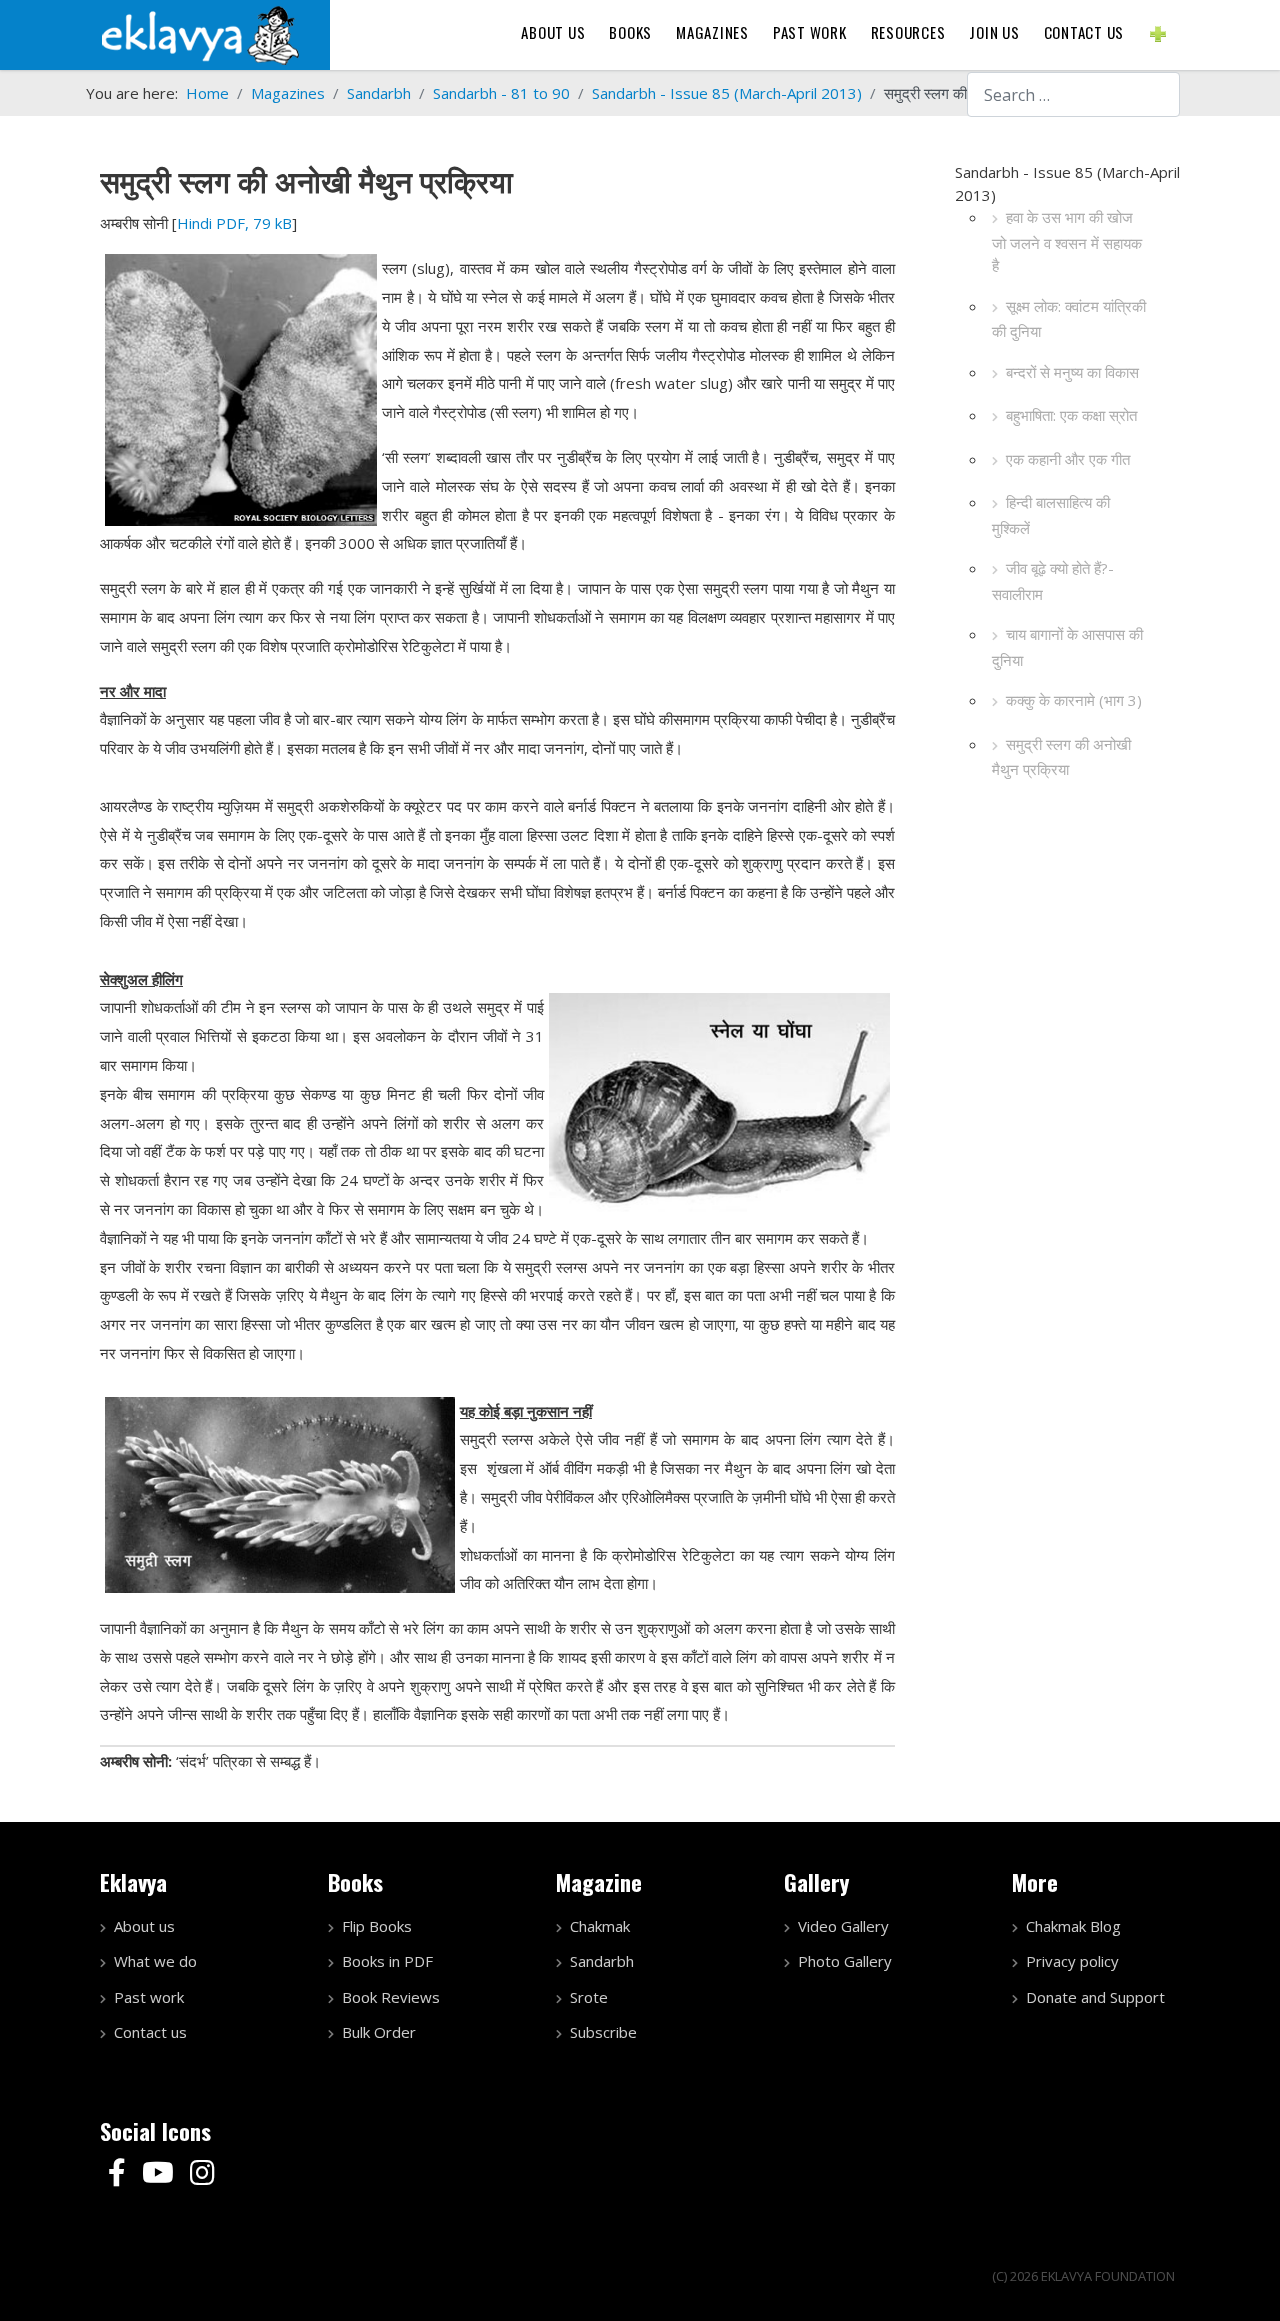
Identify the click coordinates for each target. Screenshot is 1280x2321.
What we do (155, 1961)
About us (553, 32)
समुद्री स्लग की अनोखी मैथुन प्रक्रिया (1061, 757)
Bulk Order (379, 2032)
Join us (994, 32)
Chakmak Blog (1073, 1926)
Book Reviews (391, 1997)
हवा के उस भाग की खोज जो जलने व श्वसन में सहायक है (1067, 241)
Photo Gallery (845, 1961)
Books (630, 32)
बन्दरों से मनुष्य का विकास (1072, 372)
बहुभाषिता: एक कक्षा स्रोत (1071, 415)
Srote (589, 1997)
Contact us (1084, 32)
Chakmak (600, 1926)
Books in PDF (387, 1961)
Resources (908, 32)
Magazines (712, 32)
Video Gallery (843, 1926)
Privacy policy (1072, 1961)
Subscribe (603, 2032)
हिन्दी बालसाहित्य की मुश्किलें (1051, 515)
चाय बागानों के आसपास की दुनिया (1067, 647)
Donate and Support (1095, 1997)
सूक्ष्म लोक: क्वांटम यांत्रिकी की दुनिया (1069, 319)
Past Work (810, 32)
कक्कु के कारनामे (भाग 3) (1074, 700)
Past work (149, 1997)
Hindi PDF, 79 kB (234, 223)
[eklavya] (200, 33)
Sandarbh (602, 1961)
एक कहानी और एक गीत (1068, 459)
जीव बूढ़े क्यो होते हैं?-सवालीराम (1053, 581)
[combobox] (1073, 94)
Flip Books (377, 1926)
